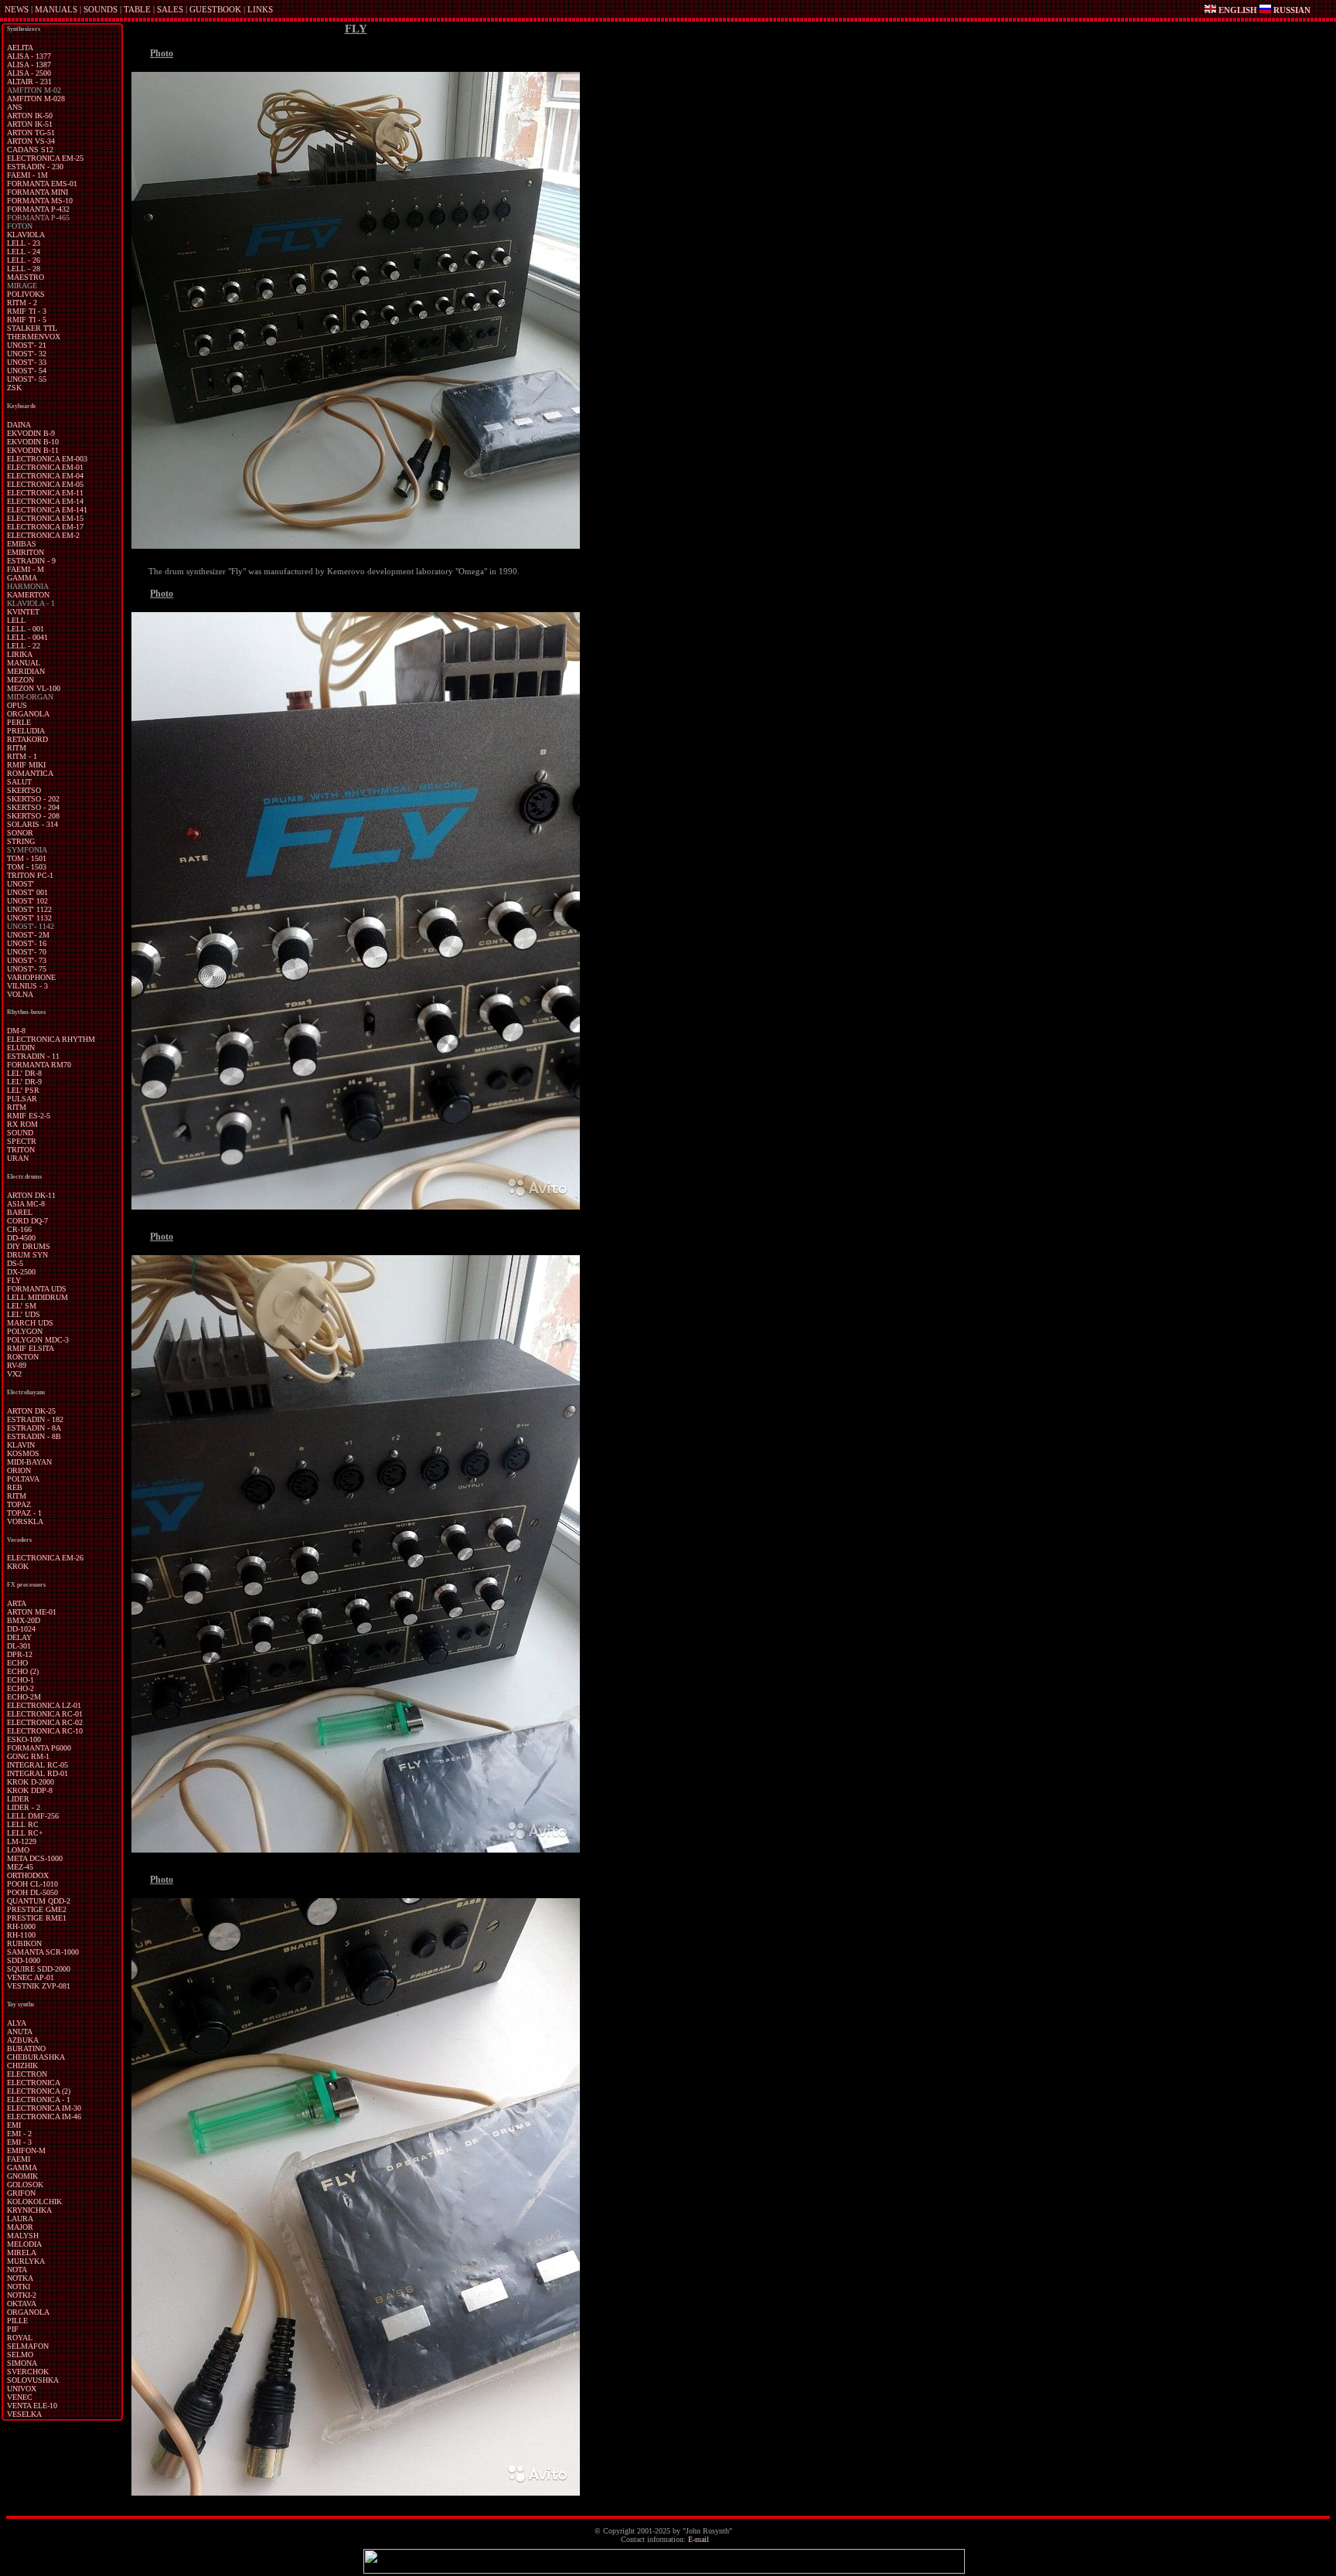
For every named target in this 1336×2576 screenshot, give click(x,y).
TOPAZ (19, 1504)
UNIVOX (22, 2389)
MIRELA (22, 2253)
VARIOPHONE (31, 977)
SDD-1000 (24, 1960)
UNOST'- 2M (28, 935)
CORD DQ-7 (27, 1221)
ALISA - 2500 (29, 73)
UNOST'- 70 (27, 952)
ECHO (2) (23, 1671)
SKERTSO (24, 790)
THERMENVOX (34, 337)
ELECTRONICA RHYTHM (51, 1039)
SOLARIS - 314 (32, 824)
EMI (14, 2125)
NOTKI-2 (22, 2295)
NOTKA (20, 2278)
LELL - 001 (26, 629)
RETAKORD (27, 739)
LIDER (18, 1799)
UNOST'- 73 (27, 960)
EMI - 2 (19, 2134)
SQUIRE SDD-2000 (39, 1969)
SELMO (20, 2355)
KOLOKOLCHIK (34, 2202)
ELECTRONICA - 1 (39, 2100)
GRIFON (21, 2193)
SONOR (20, 833)
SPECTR (22, 1141)
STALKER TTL (32, 328)
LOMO (18, 1850)
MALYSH (23, 2236)
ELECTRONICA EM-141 (47, 510)
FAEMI (19, 2159)
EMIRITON (26, 552)
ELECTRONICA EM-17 (45, 527)
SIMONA (22, 2363)
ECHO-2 (20, 1688)
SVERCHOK (28, 2372)
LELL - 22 (24, 646)
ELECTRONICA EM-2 (43, 535)
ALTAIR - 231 (29, 82)
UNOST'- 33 (27, 362)
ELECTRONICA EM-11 (45, 493)
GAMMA (22, 578)
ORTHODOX (28, 1875)
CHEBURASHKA (36, 2057)
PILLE (17, 2321)
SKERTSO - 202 (33, 799)
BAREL (20, 1212)
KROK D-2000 (31, 1782)
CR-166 (19, 1229)
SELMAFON (28, 2346)
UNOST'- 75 (27, 969)
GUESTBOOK (215, 9)
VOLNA (20, 994)
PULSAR (22, 1099)
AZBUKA (23, 2040)
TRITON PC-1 (30, 875)
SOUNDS (101, 9)
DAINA (19, 425)
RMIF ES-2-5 (29, 1116)
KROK (18, 1566)
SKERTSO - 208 (33, 816)
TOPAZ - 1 (24, 1513)
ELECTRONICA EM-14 (45, 501)
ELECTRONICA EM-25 (45, 158)
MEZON (20, 680)
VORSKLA (25, 1521)
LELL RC (23, 1824)
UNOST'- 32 (27, 354)
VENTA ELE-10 (32, 2406)
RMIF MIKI (26, 765)
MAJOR (20, 2227)
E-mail (699, 2539)
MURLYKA (26, 2261)
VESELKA (24, 2414)
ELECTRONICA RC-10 (45, 1731)
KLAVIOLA (26, 235)
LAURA (20, 2219)
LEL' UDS (24, 1314)
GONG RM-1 (28, 1756)
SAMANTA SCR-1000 (43, 1952)
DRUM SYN (27, 1255)
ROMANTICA (30, 773)
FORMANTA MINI (37, 192)
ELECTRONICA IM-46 (44, 2117)
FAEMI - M (26, 569)
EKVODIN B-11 (33, 450)
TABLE (137, 9)
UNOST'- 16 (27, 943)
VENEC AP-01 (31, 1977)
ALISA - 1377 (29, 56)
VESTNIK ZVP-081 (39, 1986)
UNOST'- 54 (27, 371)
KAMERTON (28, 595)
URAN (18, 1158)
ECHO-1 (20, 1680)
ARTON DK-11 (31, 1195)
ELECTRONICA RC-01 (45, 1714)
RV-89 (17, 1365)
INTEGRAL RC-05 (37, 1765)
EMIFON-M (26, 2151)
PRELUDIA (26, 731)
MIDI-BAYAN (29, 1462)
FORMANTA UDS (37, 1289)
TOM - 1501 (27, 858)
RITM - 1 (22, 756)
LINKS (260, 9)
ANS (15, 107)
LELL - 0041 (27, 637)
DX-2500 (21, 1272)
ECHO (17, 1663)
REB (15, 1487)
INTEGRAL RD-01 (37, 1773)
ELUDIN (21, 1048)
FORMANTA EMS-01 (42, 184)
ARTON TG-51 (31, 133)
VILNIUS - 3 (27, 986)
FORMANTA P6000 (39, 1748)
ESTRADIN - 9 (31, 561)
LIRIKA (20, 654)
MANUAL (24, 663)
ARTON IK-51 (30, 124)
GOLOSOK (25, 2185)
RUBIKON (24, 1943)
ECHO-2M (24, 1697)
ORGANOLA (28, 714)
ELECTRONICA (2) (39, 2091)
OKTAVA (22, 2304)
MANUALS (56, 9)
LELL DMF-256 (33, 1816)
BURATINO (26, 2049)
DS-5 (15, 1263)
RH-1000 (21, 1926)
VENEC (20, 2397)
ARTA (17, 1603)
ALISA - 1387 (29, 65)
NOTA (17, 2270)
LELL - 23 (24, 243)
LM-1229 (22, 1841)
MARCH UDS (30, 1323)
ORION (19, 1470)
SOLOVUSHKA (33, 2380)
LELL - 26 (24, 260)
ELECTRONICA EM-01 (45, 467)
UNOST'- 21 (27, 345)
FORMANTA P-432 (38, 209)
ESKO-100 (24, 1739)
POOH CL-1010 (32, 1884)
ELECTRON (27, 2074)
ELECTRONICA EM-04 (45, 476)
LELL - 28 (24, 269)
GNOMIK (22, 2176)
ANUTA (20, 2032)
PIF (13, 2329)
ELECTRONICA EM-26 (45, 1558)
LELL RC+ (25, 1833)
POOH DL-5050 (32, 1892)
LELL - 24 (24, 252)
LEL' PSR (23, 1090)
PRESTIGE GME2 (37, 1909)
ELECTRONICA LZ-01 (44, 1705)
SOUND (20, 1133)
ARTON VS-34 (31, 141)
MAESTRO (26, 277)
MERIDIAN (26, 671)
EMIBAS (22, 544)
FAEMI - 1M (27, 175)
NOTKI (19, 2287)
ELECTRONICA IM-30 (44, 2108)
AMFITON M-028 (36, 99)
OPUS (17, 705)
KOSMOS (23, 1453)
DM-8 (16, 1031)
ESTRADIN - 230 (35, 167)
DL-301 (19, 1646)
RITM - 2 (22, 303)
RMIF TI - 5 (27, 320)
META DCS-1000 (35, 1858)
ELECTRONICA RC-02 (45, 1722)
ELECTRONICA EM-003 (47, 459)
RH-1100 (21, 1935)
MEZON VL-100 (34, 688)
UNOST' (20, 884)
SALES (170, 9)
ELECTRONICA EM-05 (45, 484)
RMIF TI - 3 (27, 311)
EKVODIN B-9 (31, 433)
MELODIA (24, 2244)
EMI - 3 (19, 2142)
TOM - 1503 (27, 867)
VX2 (14, 1374)
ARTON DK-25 (31, 1411)
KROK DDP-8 (30, 1790)
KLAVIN (21, 1445)
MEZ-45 (20, 1867)
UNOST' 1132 (29, 918)
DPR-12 (20, 1654)
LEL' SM (22, 1306)
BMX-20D (24, 1620)
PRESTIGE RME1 (37, 1918)
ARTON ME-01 (32, 1612)
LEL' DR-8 (24, 1073)
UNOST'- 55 (27, 379)
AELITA (20, 48)
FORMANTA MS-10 (40, 201)
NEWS (17, 9)
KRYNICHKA (29, 2210)
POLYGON (25, 1331)
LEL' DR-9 (24, 1082)
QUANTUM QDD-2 (39, 1901)
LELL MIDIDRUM (37, 1297)
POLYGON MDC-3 (38, 1340)
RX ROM (22, 1124)
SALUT (19, 782)
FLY (14, 1280)
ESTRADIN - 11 (33, 1056)
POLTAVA (23, 1479)
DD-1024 (21, 1629)
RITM (17, 748)
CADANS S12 (30, 150)
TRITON (21, 1150)
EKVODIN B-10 (33, 442)
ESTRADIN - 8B (34, 1436)
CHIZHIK (22, 2066)
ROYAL (20, 2338)
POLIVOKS (26, 294)
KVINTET (23, 612)
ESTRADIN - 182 (35, 1419)
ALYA (17, 2023)
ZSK (14, 388)
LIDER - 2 (24, 1807)
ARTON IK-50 (30, 116)
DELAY (19, 1637)
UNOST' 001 (27, 892)
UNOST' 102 (27, 901)
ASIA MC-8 (26, 1204)
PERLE (19, 722)
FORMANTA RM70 (39, 1065)
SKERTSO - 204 (33, 807)
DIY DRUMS (29, 1246)
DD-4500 (21, 1238)
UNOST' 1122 (29, 909)
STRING (21, 841)
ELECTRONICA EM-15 (45, 518)
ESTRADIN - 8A (34, 1428)
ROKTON (23, 1357)
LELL (16, 620)
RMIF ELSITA (31, 1348)
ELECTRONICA (34, 2083)
